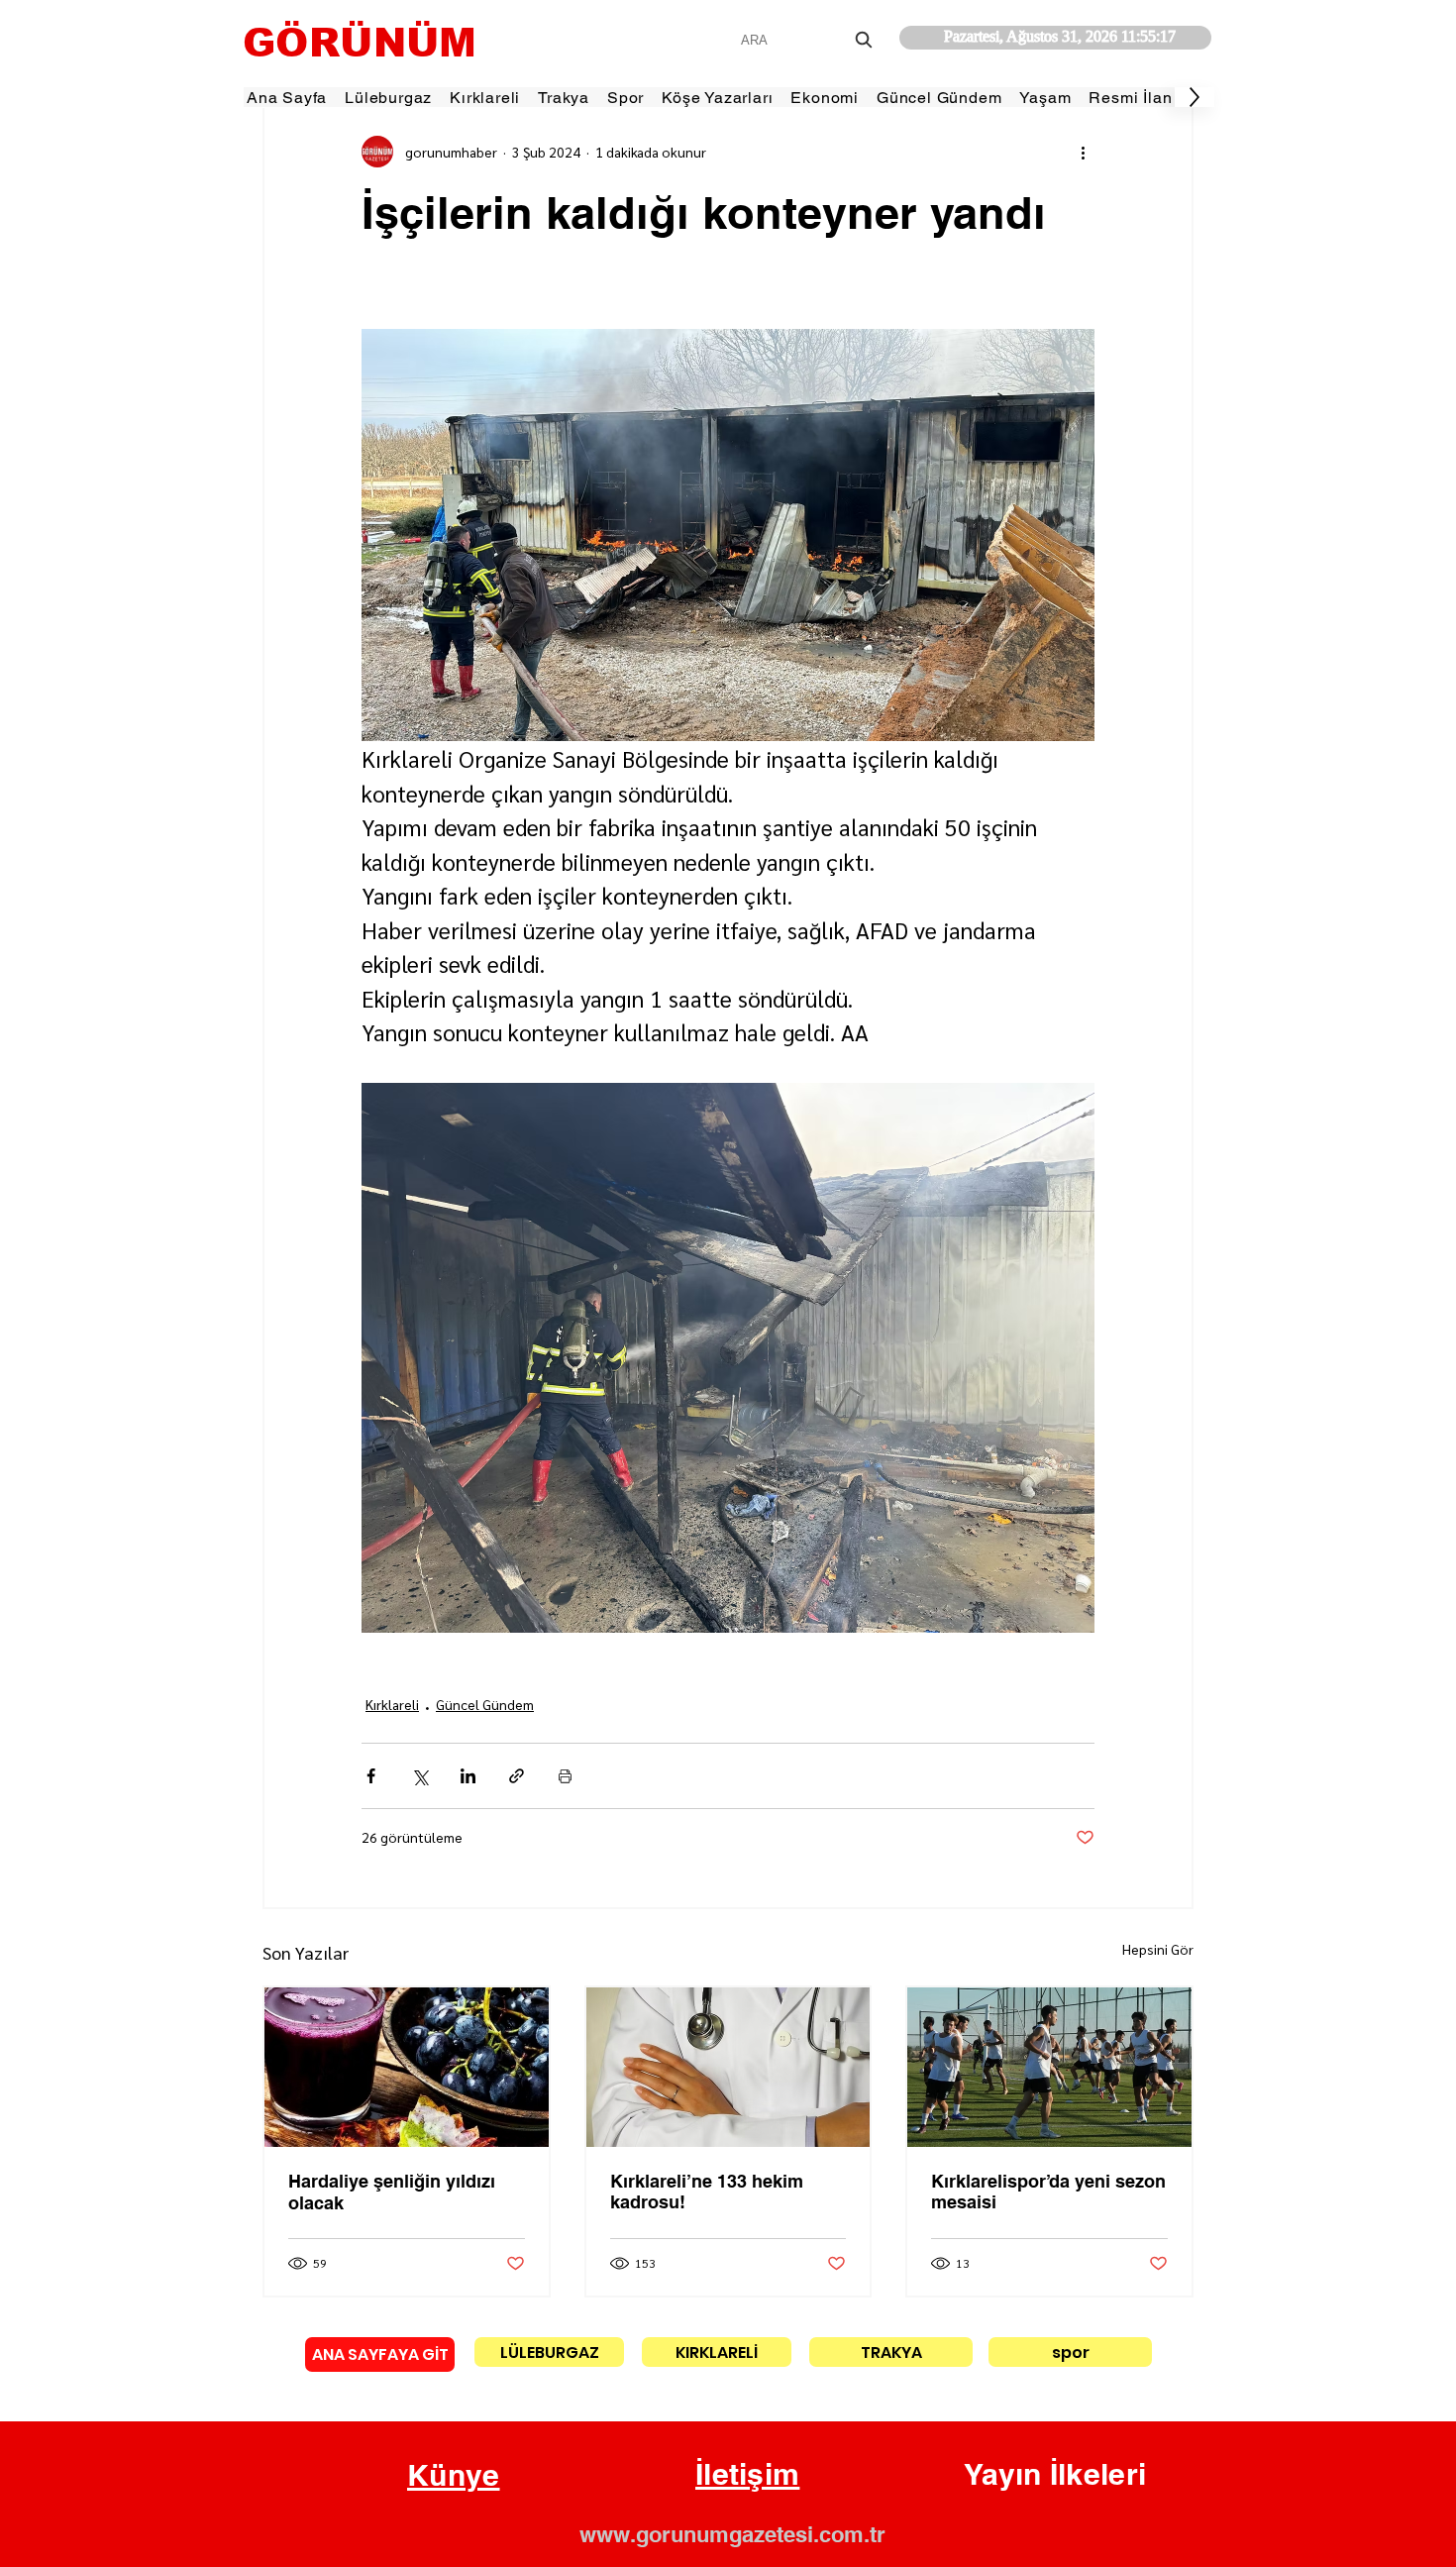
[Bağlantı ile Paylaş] (517, 1776)
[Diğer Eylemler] (1083, 152)
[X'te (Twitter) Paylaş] (419, 1776)
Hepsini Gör (1158, 1949)
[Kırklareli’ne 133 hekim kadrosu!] (728, 2067)
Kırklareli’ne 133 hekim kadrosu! (707, 2192)
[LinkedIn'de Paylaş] (468, 1776)
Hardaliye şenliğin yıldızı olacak (392, 2192)
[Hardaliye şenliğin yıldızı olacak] (407, 2067)
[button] (454, 2476)
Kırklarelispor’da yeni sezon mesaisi (1048, 2192)
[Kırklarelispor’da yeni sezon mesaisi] (1049, 2067)
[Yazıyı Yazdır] (565, 1776)
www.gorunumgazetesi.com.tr (732, 2534)
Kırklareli (392, 1704)
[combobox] (809, 40)
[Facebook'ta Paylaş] (371, 1776)
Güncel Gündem (485, 1704)
